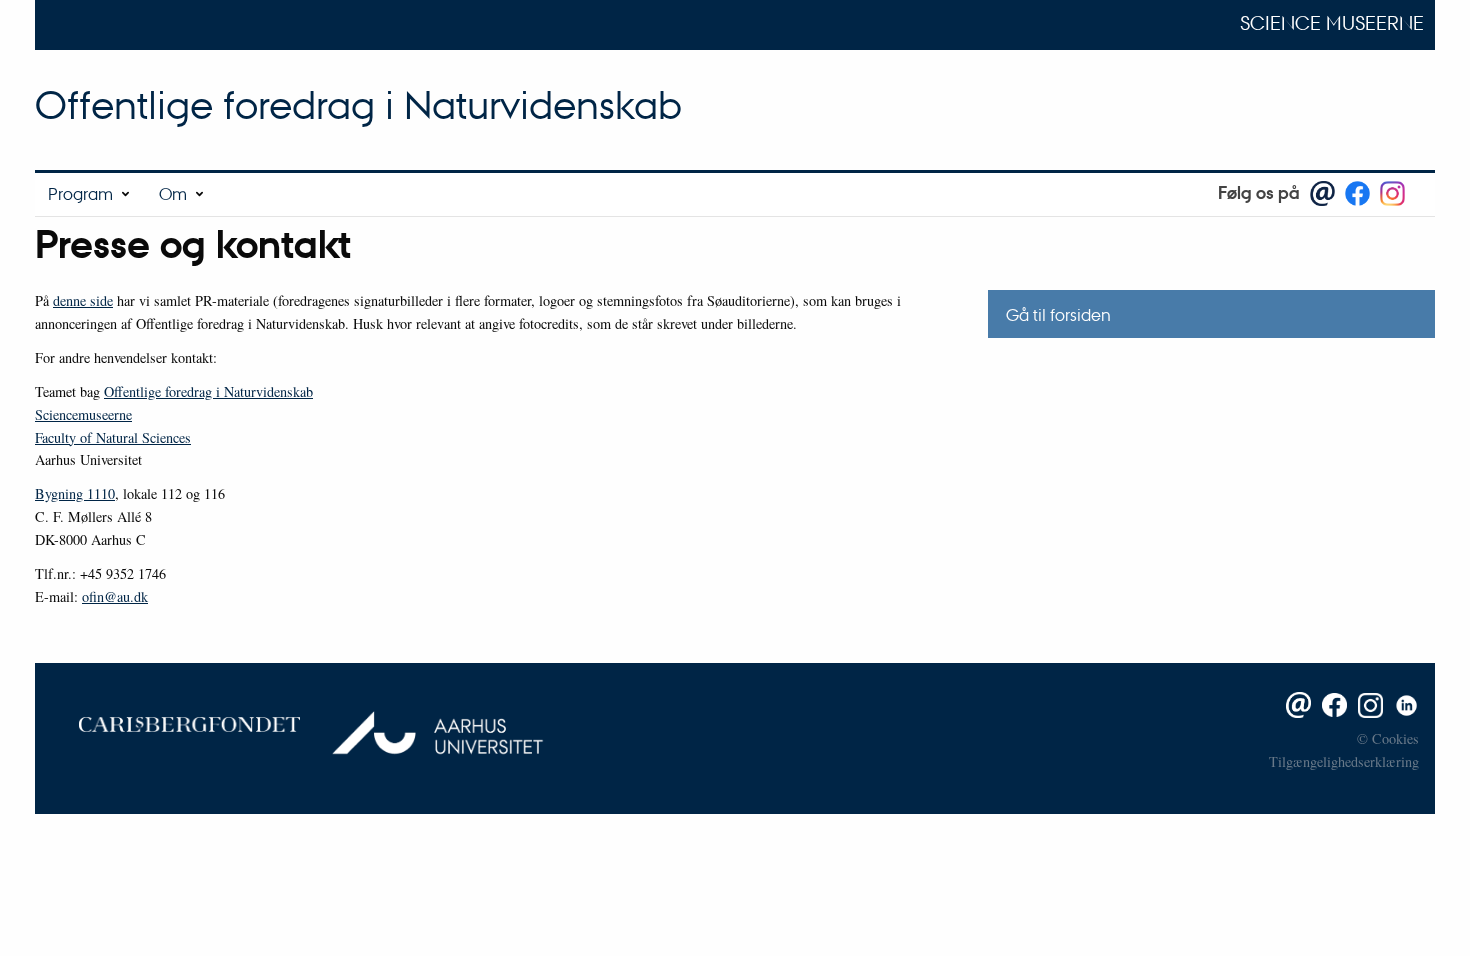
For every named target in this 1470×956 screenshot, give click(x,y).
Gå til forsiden (1058, 314)
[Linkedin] (1403, 702)
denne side (83, 300)
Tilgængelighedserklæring (1344, 761)
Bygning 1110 (75, 493)
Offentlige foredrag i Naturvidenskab (358, 104)
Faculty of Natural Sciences (113, 437)
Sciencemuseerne (83, 414)
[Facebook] (1331, 702)
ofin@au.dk (115, 596)
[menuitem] (90, 194)
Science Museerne (1332, 23)
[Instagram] (1367, 702)
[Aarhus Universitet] (429, 722)
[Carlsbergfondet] (175, 722)
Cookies (1395, 738)
